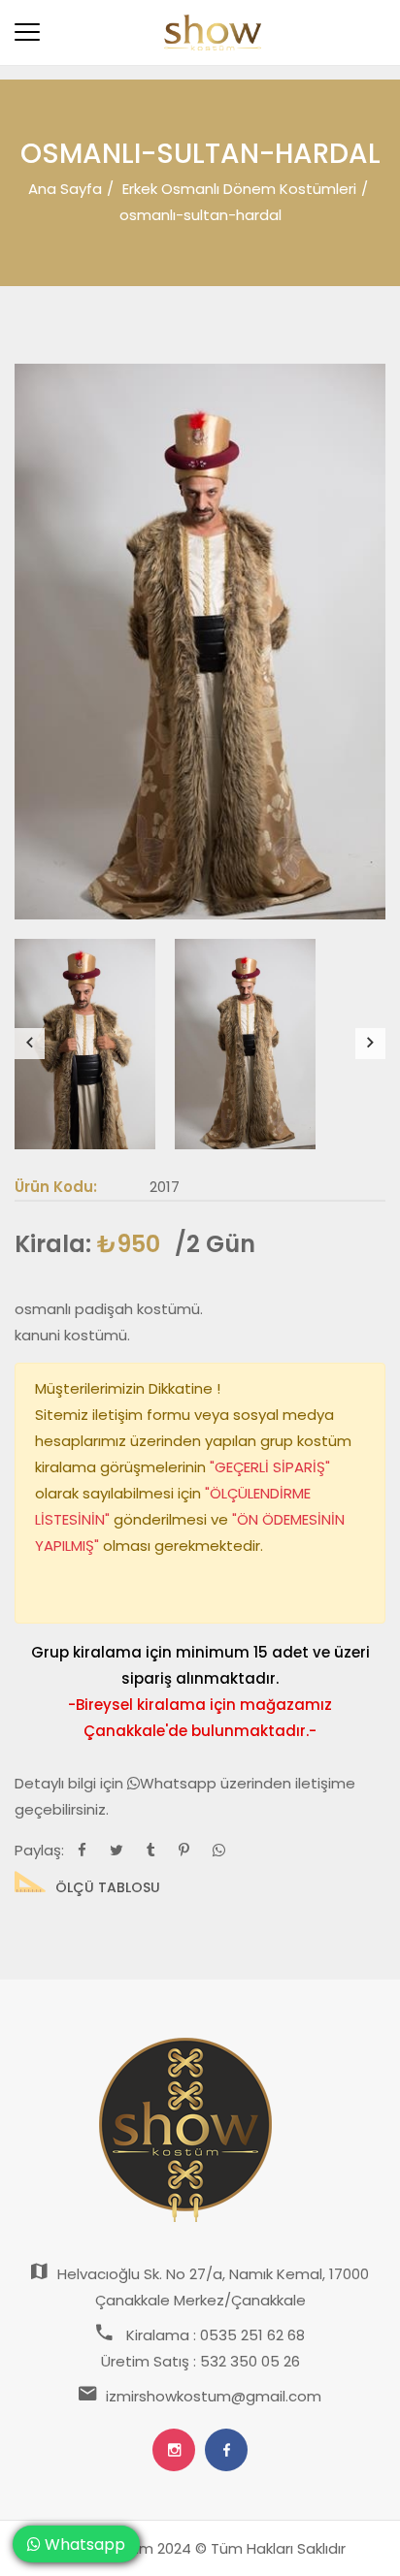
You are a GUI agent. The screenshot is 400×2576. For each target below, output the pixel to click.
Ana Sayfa (65, 189)
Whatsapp (180, 1783)
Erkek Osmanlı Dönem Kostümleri (239, 189)
